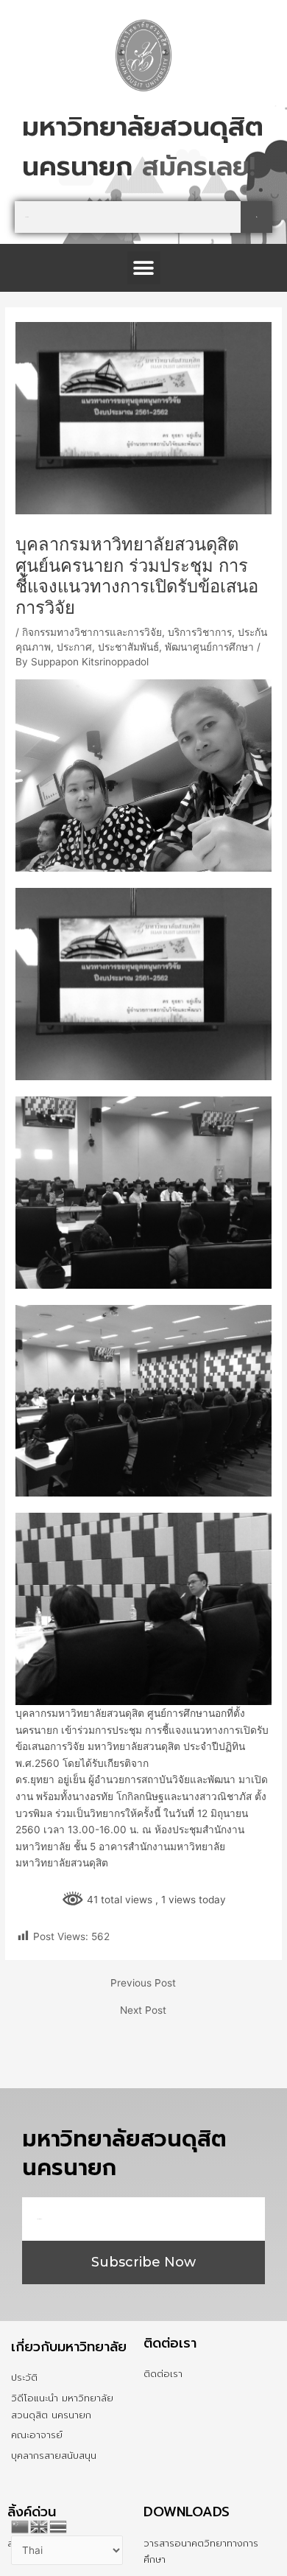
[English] (40, 2525)
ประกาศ (74, 687)
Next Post (143, 2051)
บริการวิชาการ (200, 672)
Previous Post (143, 2023)
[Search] (256, 257)
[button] (144, 308)
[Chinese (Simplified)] (21, 2525)
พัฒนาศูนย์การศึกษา (209, 687)
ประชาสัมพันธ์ (128, 687)
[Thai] (59, 2525)
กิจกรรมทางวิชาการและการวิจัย (92, 672)
